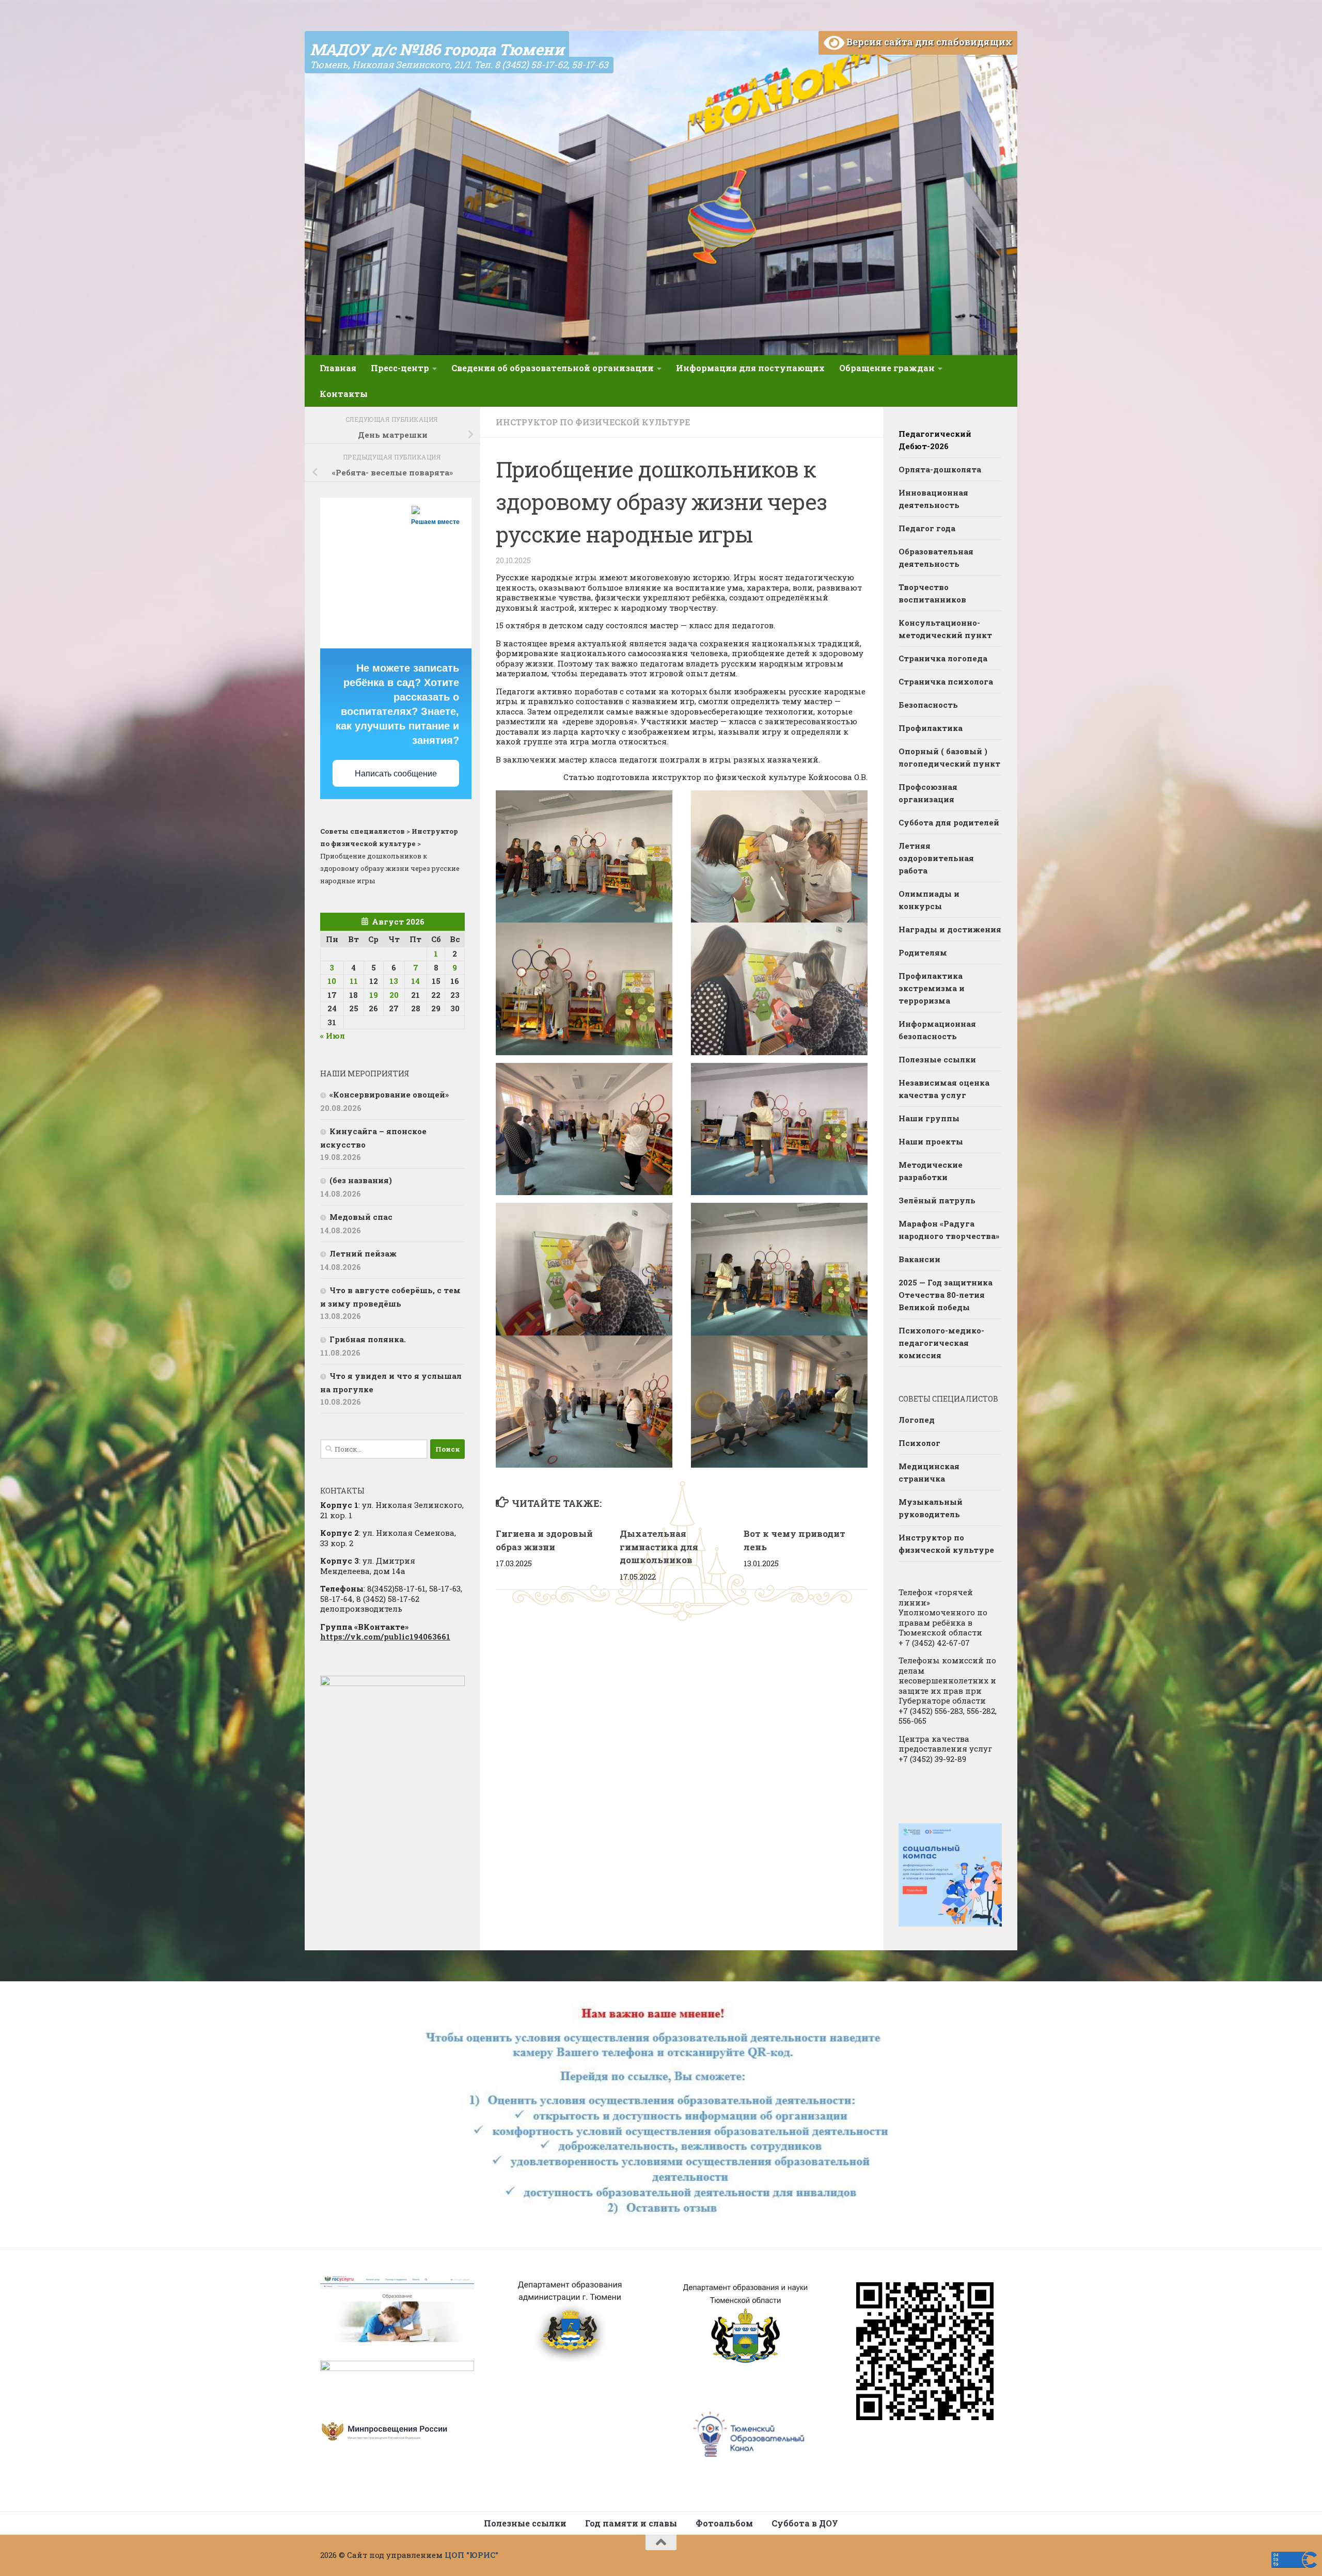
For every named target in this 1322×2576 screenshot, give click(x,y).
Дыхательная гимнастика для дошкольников (659, 1547)
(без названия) (361, 1180)
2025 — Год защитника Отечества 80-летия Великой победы (946, 1295)
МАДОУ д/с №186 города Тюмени (437, 49)
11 (354, 981)
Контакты (344, 394)
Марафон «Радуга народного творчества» (949, 1230)
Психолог (919, 1443)
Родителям (923, 952)
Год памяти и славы (631, 2523)
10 (332, 981)
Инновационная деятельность (933, 499)
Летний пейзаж (363, 1253)
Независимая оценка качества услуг (944, 1089)
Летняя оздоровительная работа (936, 858)
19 (374, 995)
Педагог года (927, 528)
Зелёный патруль (937, 1200)
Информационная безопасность (937, 1030)
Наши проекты (931, 1141)
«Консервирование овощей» (389, 1094)
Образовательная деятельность (936, 558)
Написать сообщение (396, 774)
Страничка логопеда (943, 658)
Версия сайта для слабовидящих (928, 42)
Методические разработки (931, 1171)
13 (394, 981)
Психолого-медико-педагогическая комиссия (941, 1343)
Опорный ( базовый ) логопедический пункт (949, 757)
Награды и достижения (950, 929)
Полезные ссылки (937, 1059)
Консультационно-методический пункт (945, 629)
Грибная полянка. (368, 1339)
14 (415, 981)
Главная (338, 368)
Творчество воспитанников (932, 593)
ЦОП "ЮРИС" (471, 2555)
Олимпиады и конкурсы (929, 900)
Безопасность (928, 705)
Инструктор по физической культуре (593, 422)
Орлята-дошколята (940, 469)
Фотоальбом (724, 2523)
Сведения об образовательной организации (553, 368)
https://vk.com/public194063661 (385, 1636)
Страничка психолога (946, 681)
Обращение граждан (887, 368)
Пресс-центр (400, 368)
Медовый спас (361, 1217)
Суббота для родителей (949, 822)
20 (394, 995)
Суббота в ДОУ (805, 2523)
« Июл (333, 1036)
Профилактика (931, 728)
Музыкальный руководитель (931, 1508)
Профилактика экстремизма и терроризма (932, 988)
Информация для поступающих (750, 368)
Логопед (917, 1420)
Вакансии (919, 1259)
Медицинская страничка (929, 1472)
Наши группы (929, 1118)
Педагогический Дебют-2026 (935, 440)
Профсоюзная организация (928, 793)
